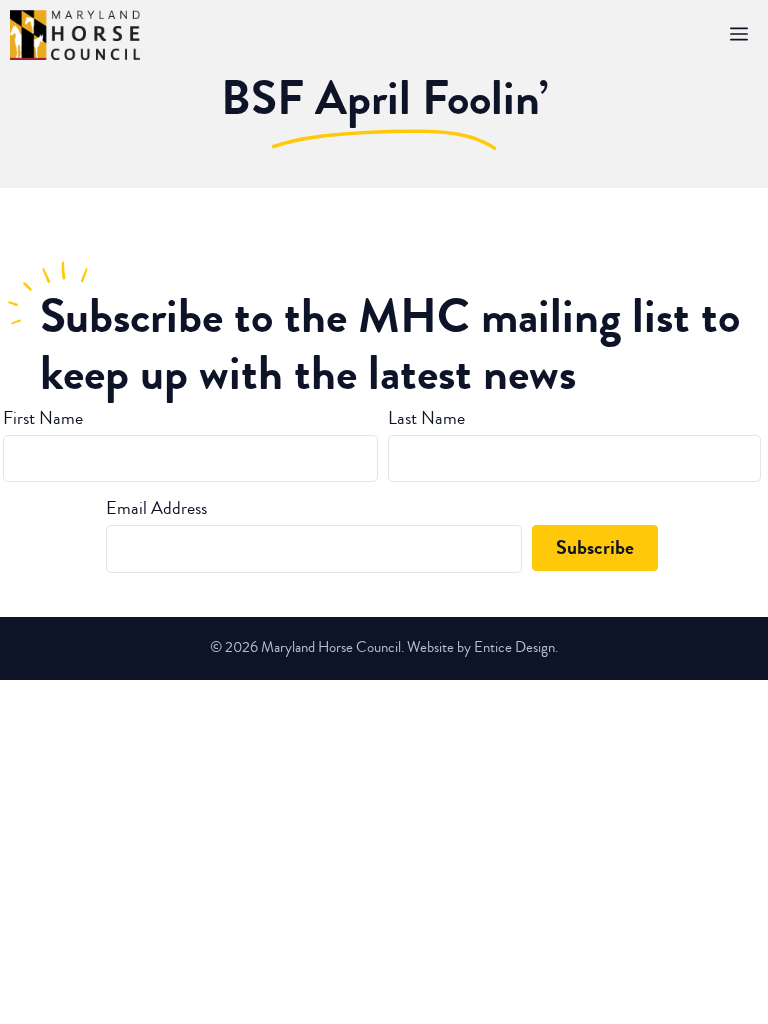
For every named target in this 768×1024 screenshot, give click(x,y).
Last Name (426, 418)
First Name (43, 418)
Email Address (156, 508)
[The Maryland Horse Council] (75, 35)
